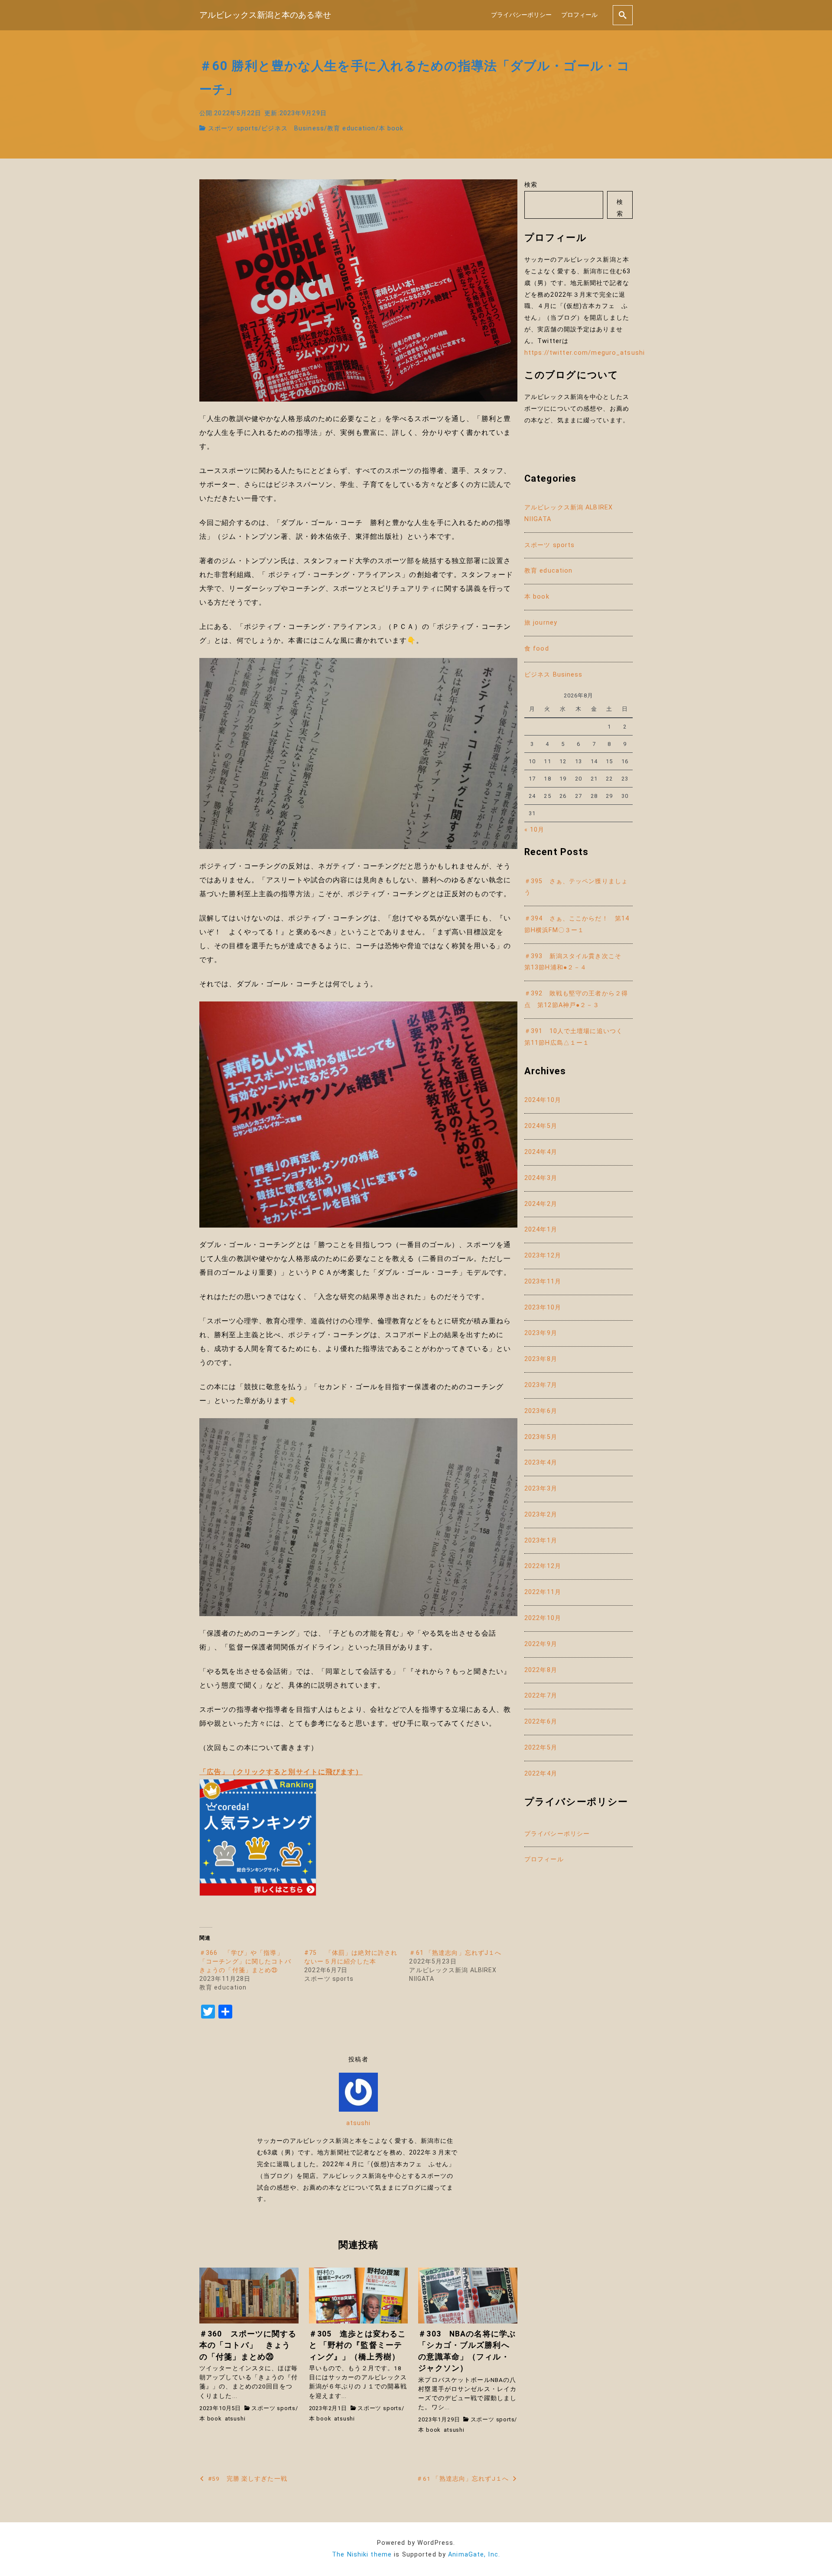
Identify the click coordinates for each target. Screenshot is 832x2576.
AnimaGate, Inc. (474, 2555)
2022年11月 (543, 1592)
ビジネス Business (293, 128)
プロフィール (579, 15)
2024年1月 (541, 1230)
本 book (391, 128)
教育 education (351, 128)
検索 (531, 185)
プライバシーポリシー (521, 15)
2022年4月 (541, 1774)
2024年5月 (541, 1126)
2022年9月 (541, 1644)
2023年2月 (541, 1515)
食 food (537, 649)
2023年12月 (543, 1256)
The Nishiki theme (362, 2555)
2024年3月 (541, 1178)
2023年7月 (541, 1385)
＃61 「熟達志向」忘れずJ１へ (455, 1953)
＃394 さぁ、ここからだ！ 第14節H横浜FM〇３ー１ (577, 924)
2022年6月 (541, 1722)
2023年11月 (543, 1282)
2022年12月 (543, 1566)
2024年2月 (541, 1204)
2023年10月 (543, 1307)
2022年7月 (541, 1696)
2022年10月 (543, 1618)
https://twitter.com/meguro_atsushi (585, 353)
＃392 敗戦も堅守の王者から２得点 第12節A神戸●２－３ (576, 999)
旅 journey (541, 623)
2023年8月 (541, 1359)
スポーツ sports (233, 128)
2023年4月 (541, 1463)
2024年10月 (543, 1100)
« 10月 (535, 830)
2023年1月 (541, 1541)
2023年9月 (541, 1333)
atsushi (359, 2123)
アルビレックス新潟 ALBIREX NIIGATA (569, 513)
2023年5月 (541, 1437)
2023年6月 (541, 1411)
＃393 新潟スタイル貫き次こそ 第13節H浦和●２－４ (576, 962)
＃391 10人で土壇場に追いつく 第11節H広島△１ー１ (577, 1037)
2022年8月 (541, 1670)
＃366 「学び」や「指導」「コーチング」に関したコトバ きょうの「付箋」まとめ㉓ (249, 1961)
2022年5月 (541, 1748)
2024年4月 (541, 1152)
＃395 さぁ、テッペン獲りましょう (576, 887)
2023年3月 (541, 1489)
